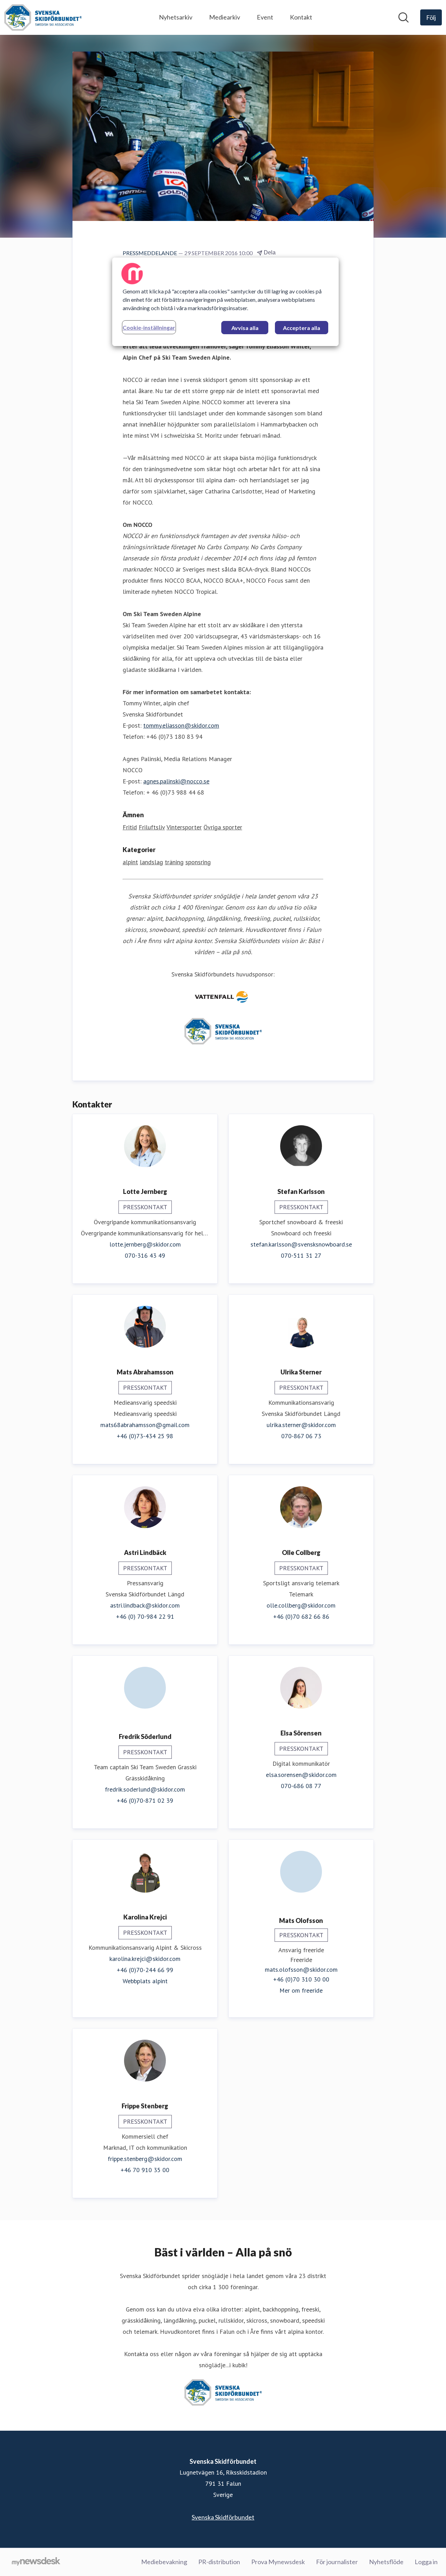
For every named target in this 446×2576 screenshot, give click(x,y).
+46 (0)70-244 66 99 (145, 1970)
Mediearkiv (225, 17)
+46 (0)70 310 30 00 (301, 1979)
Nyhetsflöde (386, 2562)
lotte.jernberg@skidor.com (145, 1244)
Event (265, 17)
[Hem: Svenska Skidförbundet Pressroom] (43, 17)
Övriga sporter (223, 827)
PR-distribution (219, 2562)
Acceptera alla (302, 328)
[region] (225, 302)
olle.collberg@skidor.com (301, 1605)
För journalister (337, 2562)
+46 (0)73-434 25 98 (145, 1436)
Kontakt (301, 17)
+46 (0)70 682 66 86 (301, 1616)
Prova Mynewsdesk (278, 2562)
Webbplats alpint (145, 1981)
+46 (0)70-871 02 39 (145, 1800)
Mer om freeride (301, 1990)
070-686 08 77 (301, 1786)
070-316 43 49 (145, 1255)
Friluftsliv (152, 827)
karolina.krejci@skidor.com (145, 1959)
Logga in (426, 2562)
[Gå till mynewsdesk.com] (36, 2562)
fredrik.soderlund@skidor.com (145, 1789)
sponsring (198, 862)
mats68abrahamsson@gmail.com (145, 1425)
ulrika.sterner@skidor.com (301, 1425)
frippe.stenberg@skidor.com (145, 2159)
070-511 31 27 (301, 1255)
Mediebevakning (164, 2562)
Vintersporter (184, 827)
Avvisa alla (245, 328)
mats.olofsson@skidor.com (301, 1969)
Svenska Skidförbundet (223, 2517)
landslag (151, 862)
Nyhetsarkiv (176, 17)
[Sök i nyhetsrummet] (403, 17)
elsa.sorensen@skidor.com (301, 1775)
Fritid (130, 827)
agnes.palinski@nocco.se (176, 781)
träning (174, 862)
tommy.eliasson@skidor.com (181, 725)
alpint (130, 862)
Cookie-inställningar (149, 327)
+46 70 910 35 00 (145, 2170)
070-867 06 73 (301, 1436)
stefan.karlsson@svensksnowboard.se (301, 1244)
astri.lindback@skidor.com (145, 1605)
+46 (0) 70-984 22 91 (145, 1616)
